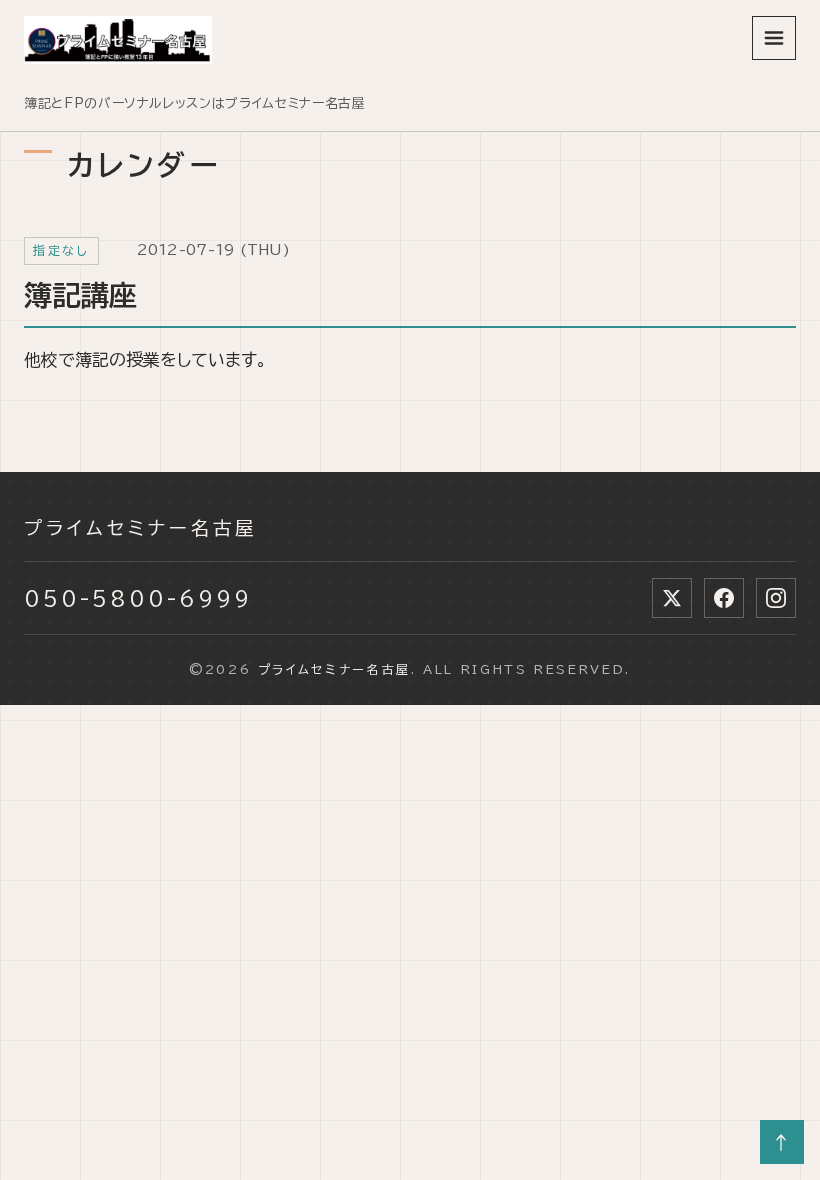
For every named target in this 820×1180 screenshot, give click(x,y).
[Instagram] (776, 598)
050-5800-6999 (138, 598)
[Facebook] (724, 598)
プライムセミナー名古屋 (141, 528)
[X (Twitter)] (672, 598)
